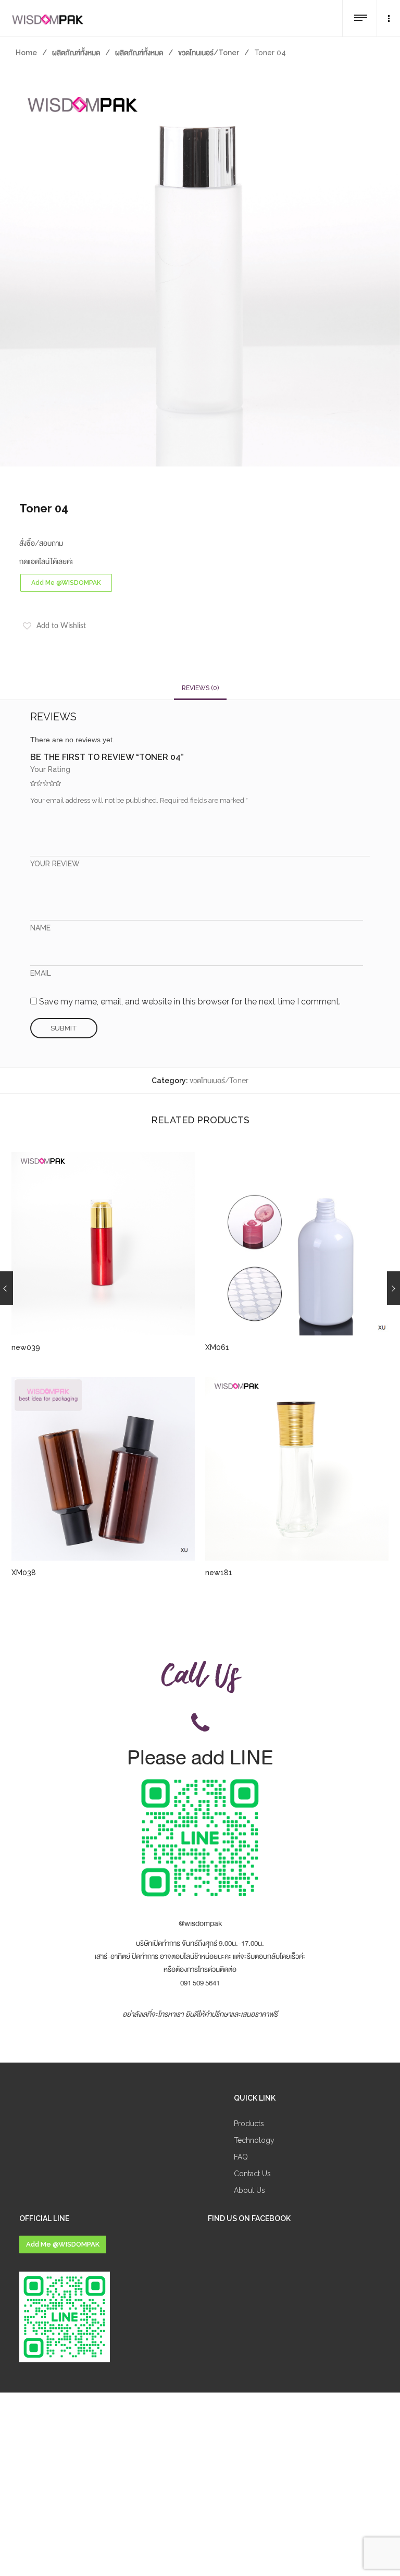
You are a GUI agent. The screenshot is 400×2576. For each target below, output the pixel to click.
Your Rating (50, 769)
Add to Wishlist (61, 626)
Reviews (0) (200, 688)
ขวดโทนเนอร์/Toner (209, 53)
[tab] (200, 688)
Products (249, 2124)
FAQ (241, 2157)
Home (26, 53)
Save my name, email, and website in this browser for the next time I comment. (190, 1002)
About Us (249, 2190)
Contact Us (252, 2174)
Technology (254, 2140)
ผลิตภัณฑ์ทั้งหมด (76, 53)
